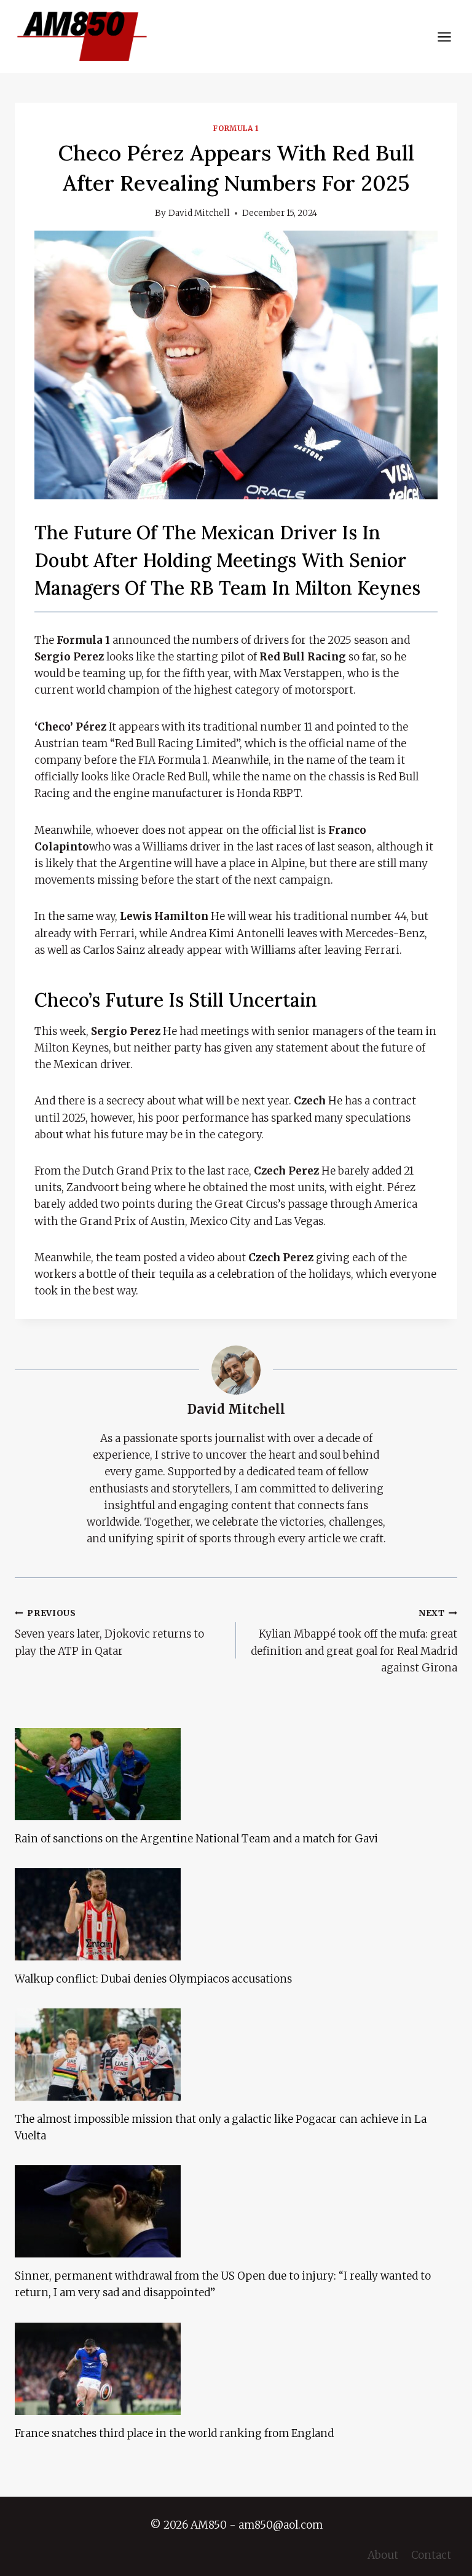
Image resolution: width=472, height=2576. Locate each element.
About (383, 2555)
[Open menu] (444, 37)
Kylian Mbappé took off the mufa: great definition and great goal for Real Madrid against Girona (354, 1641)
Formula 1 (236, 128)
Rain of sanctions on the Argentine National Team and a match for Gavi (196, 1839)
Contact (431, 2555)
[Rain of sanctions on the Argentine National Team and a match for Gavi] (236, 1774)
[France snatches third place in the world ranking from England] (236, 2369)
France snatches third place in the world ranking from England (174, 2433)
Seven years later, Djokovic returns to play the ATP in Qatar (109, 1633)
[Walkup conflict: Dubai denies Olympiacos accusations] (236, 1914)
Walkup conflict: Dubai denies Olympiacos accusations (153, 1979)
